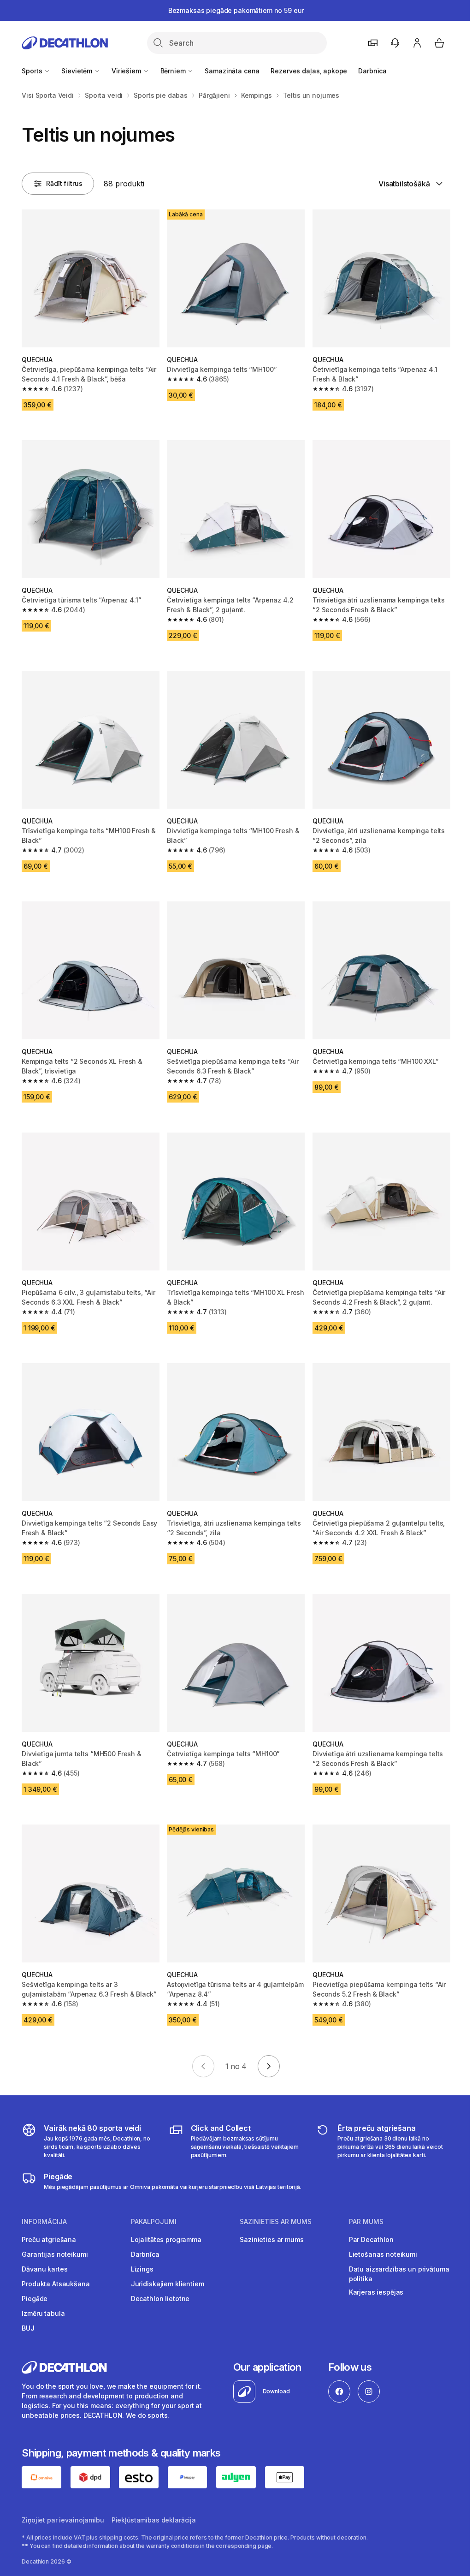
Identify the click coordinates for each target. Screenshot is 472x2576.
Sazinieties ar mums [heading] (276, 2222)
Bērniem (174, 71)
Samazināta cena (232, 71)
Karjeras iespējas (376, 2292)
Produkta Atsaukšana (56, 2284)
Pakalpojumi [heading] (154, 2222)
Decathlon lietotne (160, 2299)
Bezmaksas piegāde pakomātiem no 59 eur (236, 10)
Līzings (142, 2269)
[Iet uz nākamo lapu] (269, 2066)
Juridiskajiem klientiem (168, 2284)
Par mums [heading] (366, 2222)
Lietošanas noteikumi (383, 2254)
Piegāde (35, 2299)
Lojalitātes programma (166, 2239)
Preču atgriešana (49, 2239)
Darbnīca (372, 71)
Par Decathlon (371, 2239)
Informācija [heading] (44, 2222)
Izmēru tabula (43, 2313)
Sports (33, 71)
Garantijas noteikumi (55, 2254)
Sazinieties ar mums (271, 2239)
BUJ (28, 2328)
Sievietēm (78, 71)
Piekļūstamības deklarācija (154, 2520)
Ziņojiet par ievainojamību (63, 2520)
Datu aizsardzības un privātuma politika (399, 2274)
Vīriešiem (127, 71)
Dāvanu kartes (44, 2269)
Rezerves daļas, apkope (309, 71)
